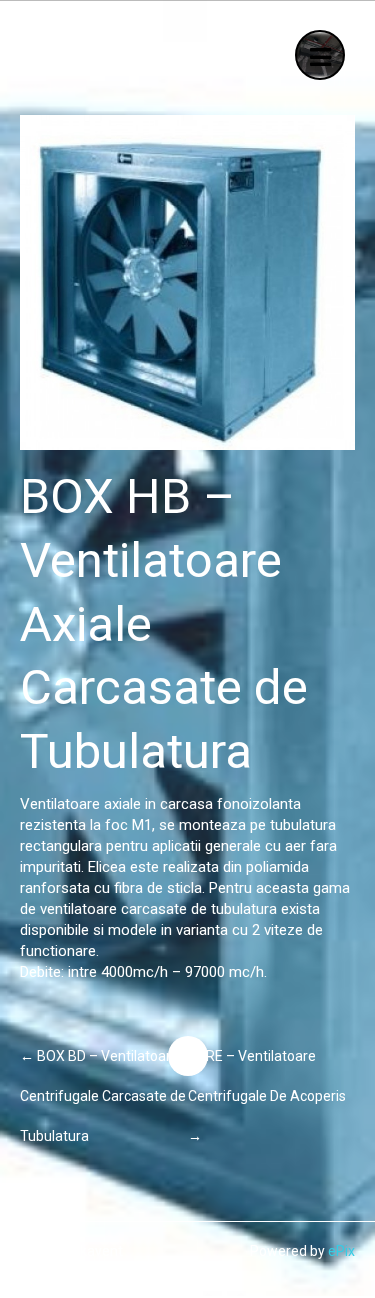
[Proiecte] (187, 1056)
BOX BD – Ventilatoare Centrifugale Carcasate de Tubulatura (103, 1096)
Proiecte (96, 28)
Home (37, 28)
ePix (341, 1251)
